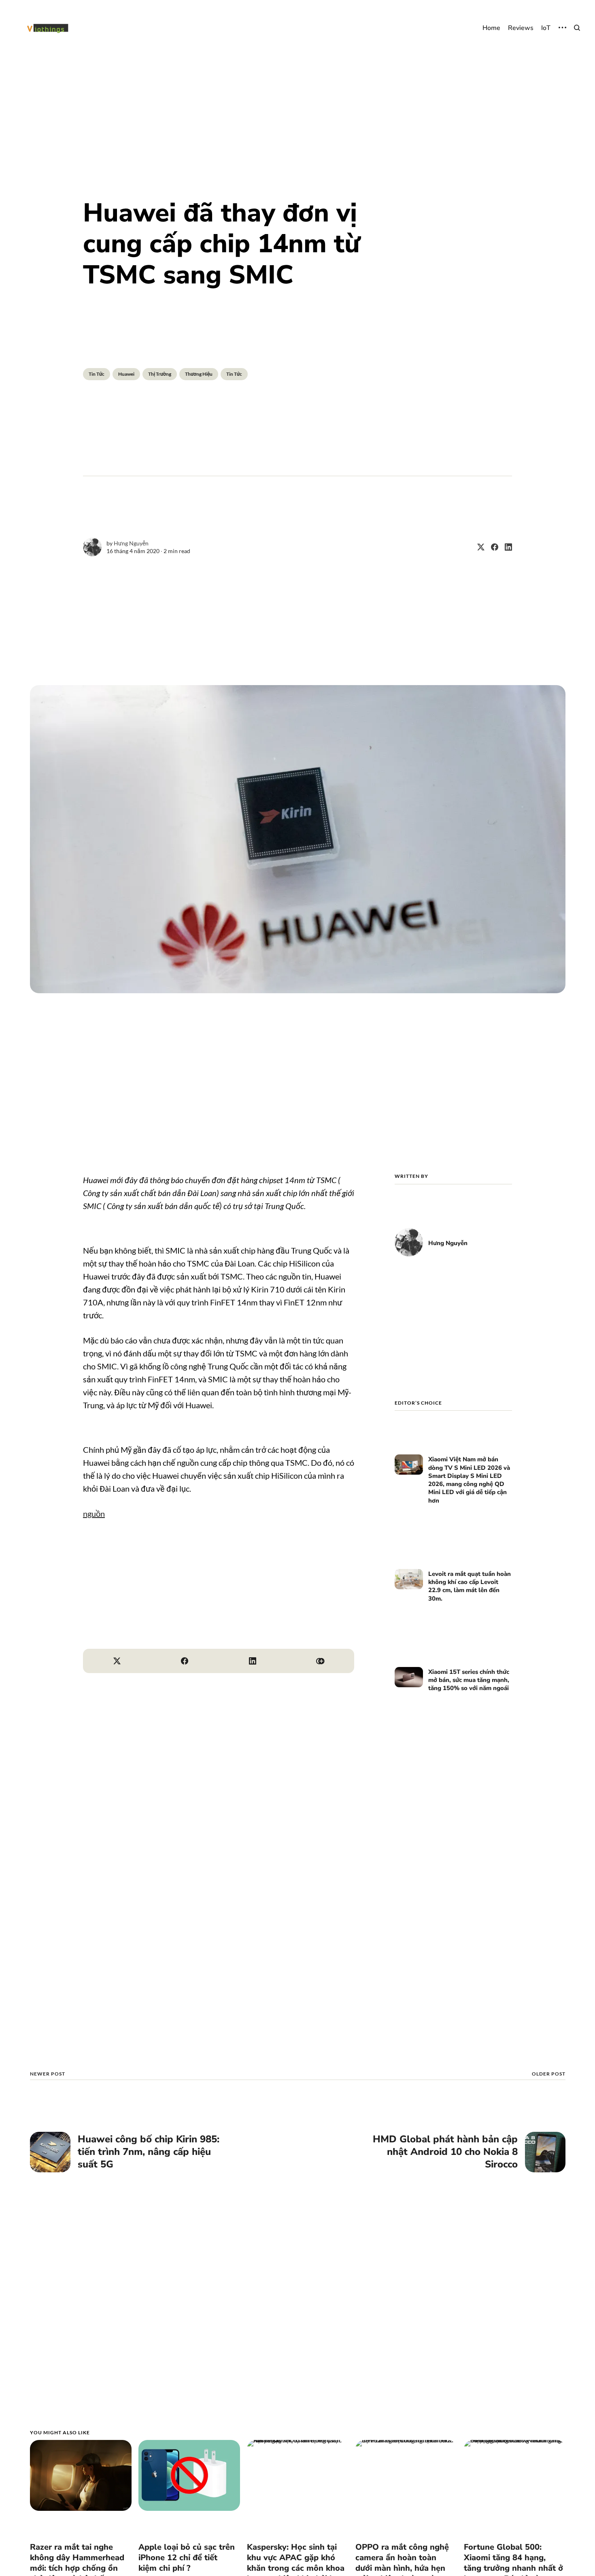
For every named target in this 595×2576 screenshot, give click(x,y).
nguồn (94, 1514)
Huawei (126, 374)
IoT (546, 28)
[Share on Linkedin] (505, 547)
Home (491, 28)
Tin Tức (97, 374)
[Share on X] (478, 547)
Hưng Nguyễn (131, 543)
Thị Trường (160, 374)
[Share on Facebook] (491, 547)
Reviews (521, 28)
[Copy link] (321, 1661)
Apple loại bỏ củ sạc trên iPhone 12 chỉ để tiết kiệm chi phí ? (187, 2558)
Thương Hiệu (199, 374)
